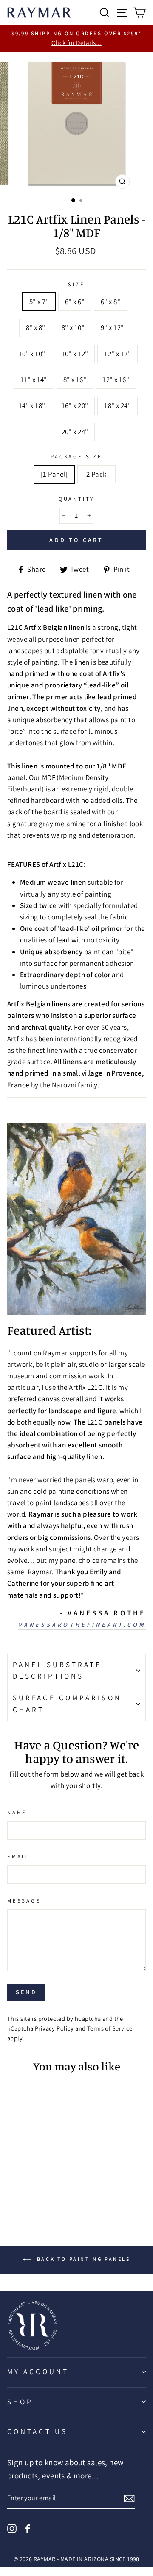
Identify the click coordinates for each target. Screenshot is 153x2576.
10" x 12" (75, 354)
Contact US (37, 2431)
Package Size (76, 457)
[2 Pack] (96, 474)
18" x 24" (118, 405)
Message (24, 1901)
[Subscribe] (129, 2498)
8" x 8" (36, 327)
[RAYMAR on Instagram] (12, 2528)
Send (26, 1992)
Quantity (77, 499)
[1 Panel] (54, 474)
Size (76, 284)
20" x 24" (75, 432)
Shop (20, 2402)
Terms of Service (110, 2028)
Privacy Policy (54, 2028)
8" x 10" (73, 327)
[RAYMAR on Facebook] (28, 2528)
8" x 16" (75, 380)
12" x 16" (116, 380)
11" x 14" (34, 380)
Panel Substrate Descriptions (57, 1670)
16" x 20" (75, 405)
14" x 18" (32, 405)
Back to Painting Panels (82, 2259)
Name (17, 1812)
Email (18, 1857)
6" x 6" (75, 302)
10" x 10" (32, 354)
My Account (38, 2372)
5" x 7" (39, 302)
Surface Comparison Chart (67, 1703)
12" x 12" (118, 354)
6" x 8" (110, 302)
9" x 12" (112, 327)
